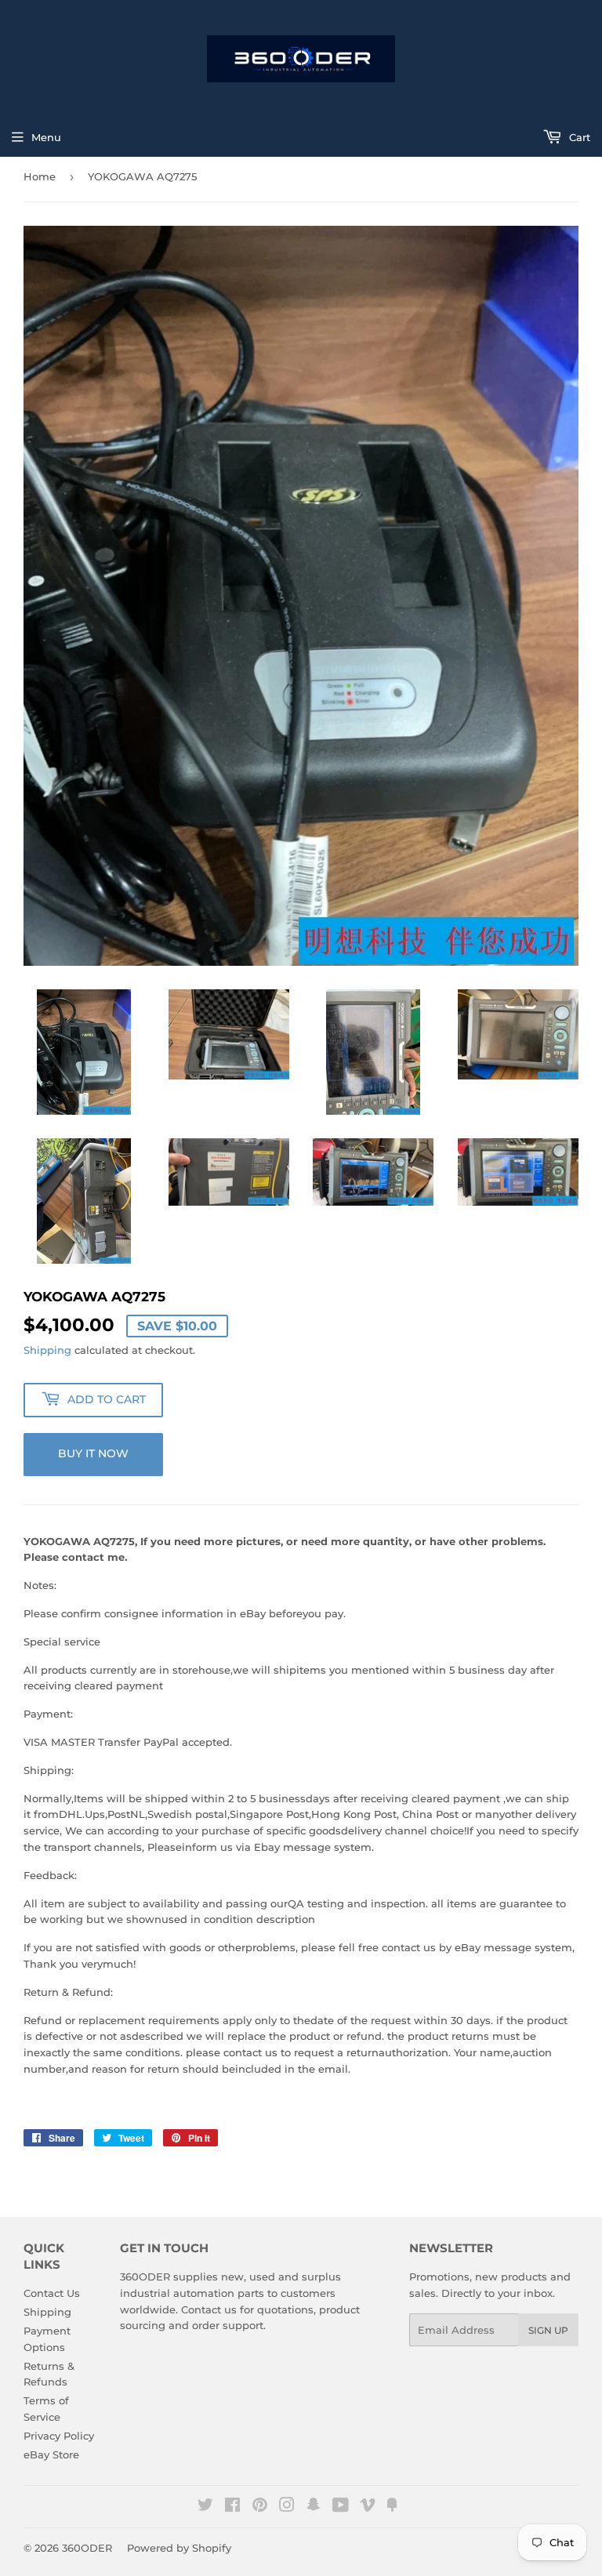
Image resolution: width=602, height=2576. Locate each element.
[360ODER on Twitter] (205, 2507)
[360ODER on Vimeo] (368, 2507)
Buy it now (93, 1453)
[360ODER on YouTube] (341, 2507)
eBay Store (51, 2454)
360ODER (87, 2548)
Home (40, 176)
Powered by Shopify (179, 2548)
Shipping (47, 1350)
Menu (46, 137)
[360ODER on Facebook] (232, 2507)
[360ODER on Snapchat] (314, 2507)
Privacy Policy (59, 2436)
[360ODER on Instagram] (287, 2507)
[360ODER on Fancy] (392, 2507)
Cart (578, 137)
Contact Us (52, 2293)
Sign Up (548, 2330)
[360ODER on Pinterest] (260, 2507)
